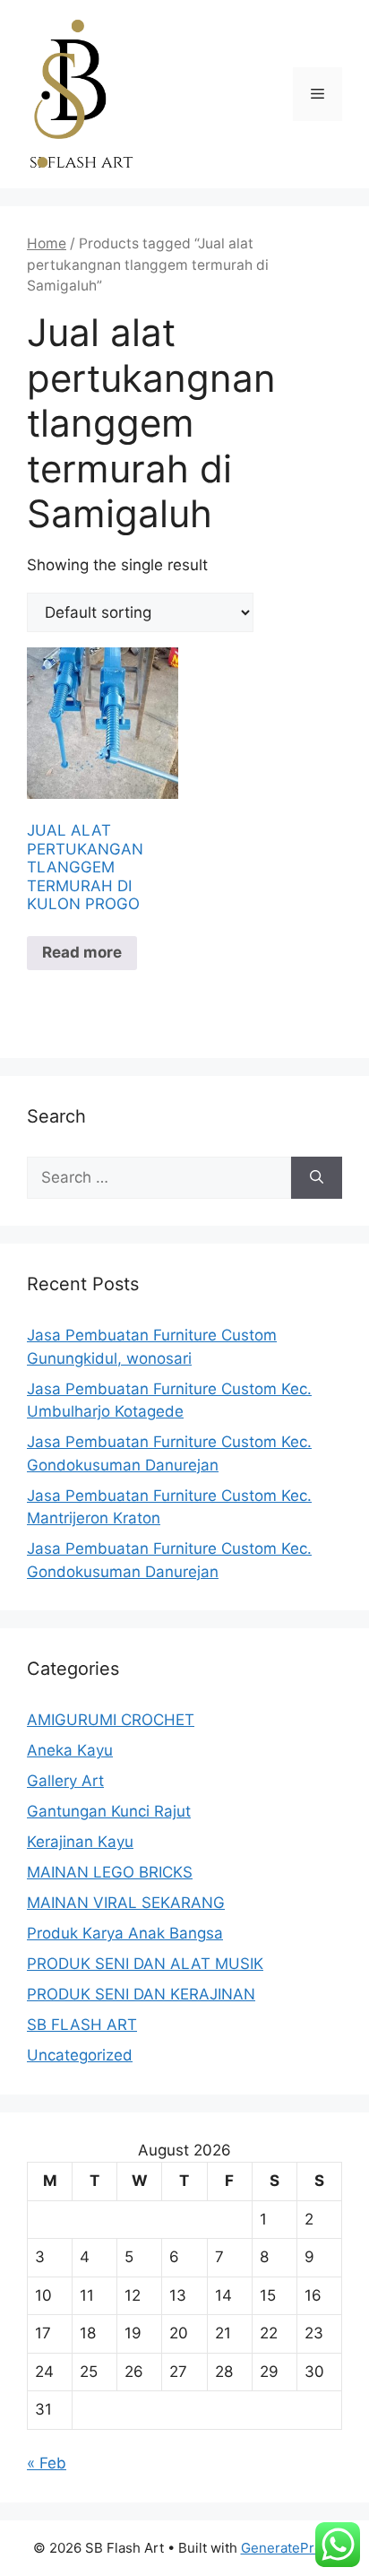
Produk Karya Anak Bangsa (125, 1933)
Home (47, 243)
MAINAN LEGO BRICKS (110, 1872)
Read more (82, 952)
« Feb (47, 2463)
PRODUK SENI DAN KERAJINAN (141, 1994)
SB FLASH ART (82, 2025)
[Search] (317, 1178)
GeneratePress (289, 2548)
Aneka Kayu (70, 1750)
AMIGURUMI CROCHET (111, 1720)
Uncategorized (80, 2055)
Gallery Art (65, 1781)
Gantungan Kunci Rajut (109, 1811)
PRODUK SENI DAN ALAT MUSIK (145, 1964)
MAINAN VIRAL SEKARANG (126, 1903)
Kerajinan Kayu (80, 1842)
